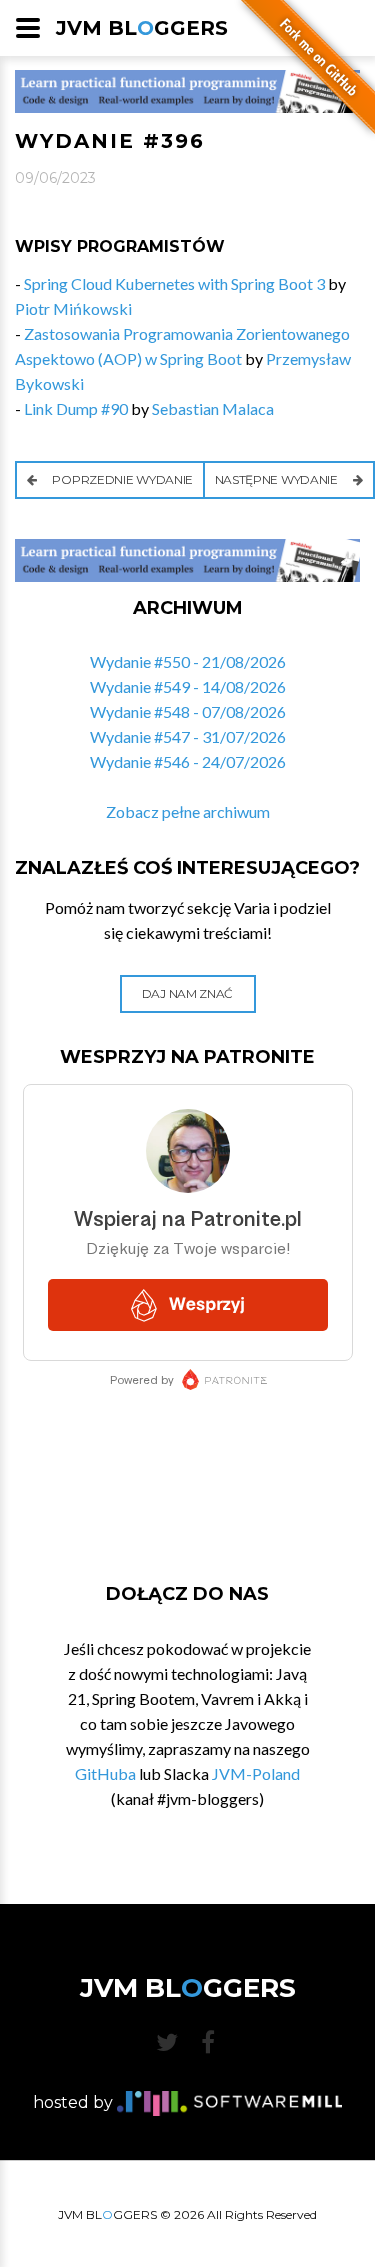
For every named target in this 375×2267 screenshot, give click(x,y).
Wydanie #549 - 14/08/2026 (188, 686)
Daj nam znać (187, 993)
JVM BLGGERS (142, 28)
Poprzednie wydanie (121, 479)
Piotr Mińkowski (73, 308)
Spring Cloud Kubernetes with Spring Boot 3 (174, 283)
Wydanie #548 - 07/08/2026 (188, 711)
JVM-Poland (256, 1773)
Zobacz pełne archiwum (188, 811)
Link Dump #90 (76, 408)
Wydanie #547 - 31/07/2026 (188, 736)
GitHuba (105, 1773)
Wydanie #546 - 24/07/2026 (188, 761)
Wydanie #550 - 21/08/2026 (188, 661)
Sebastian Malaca (213, 408)
